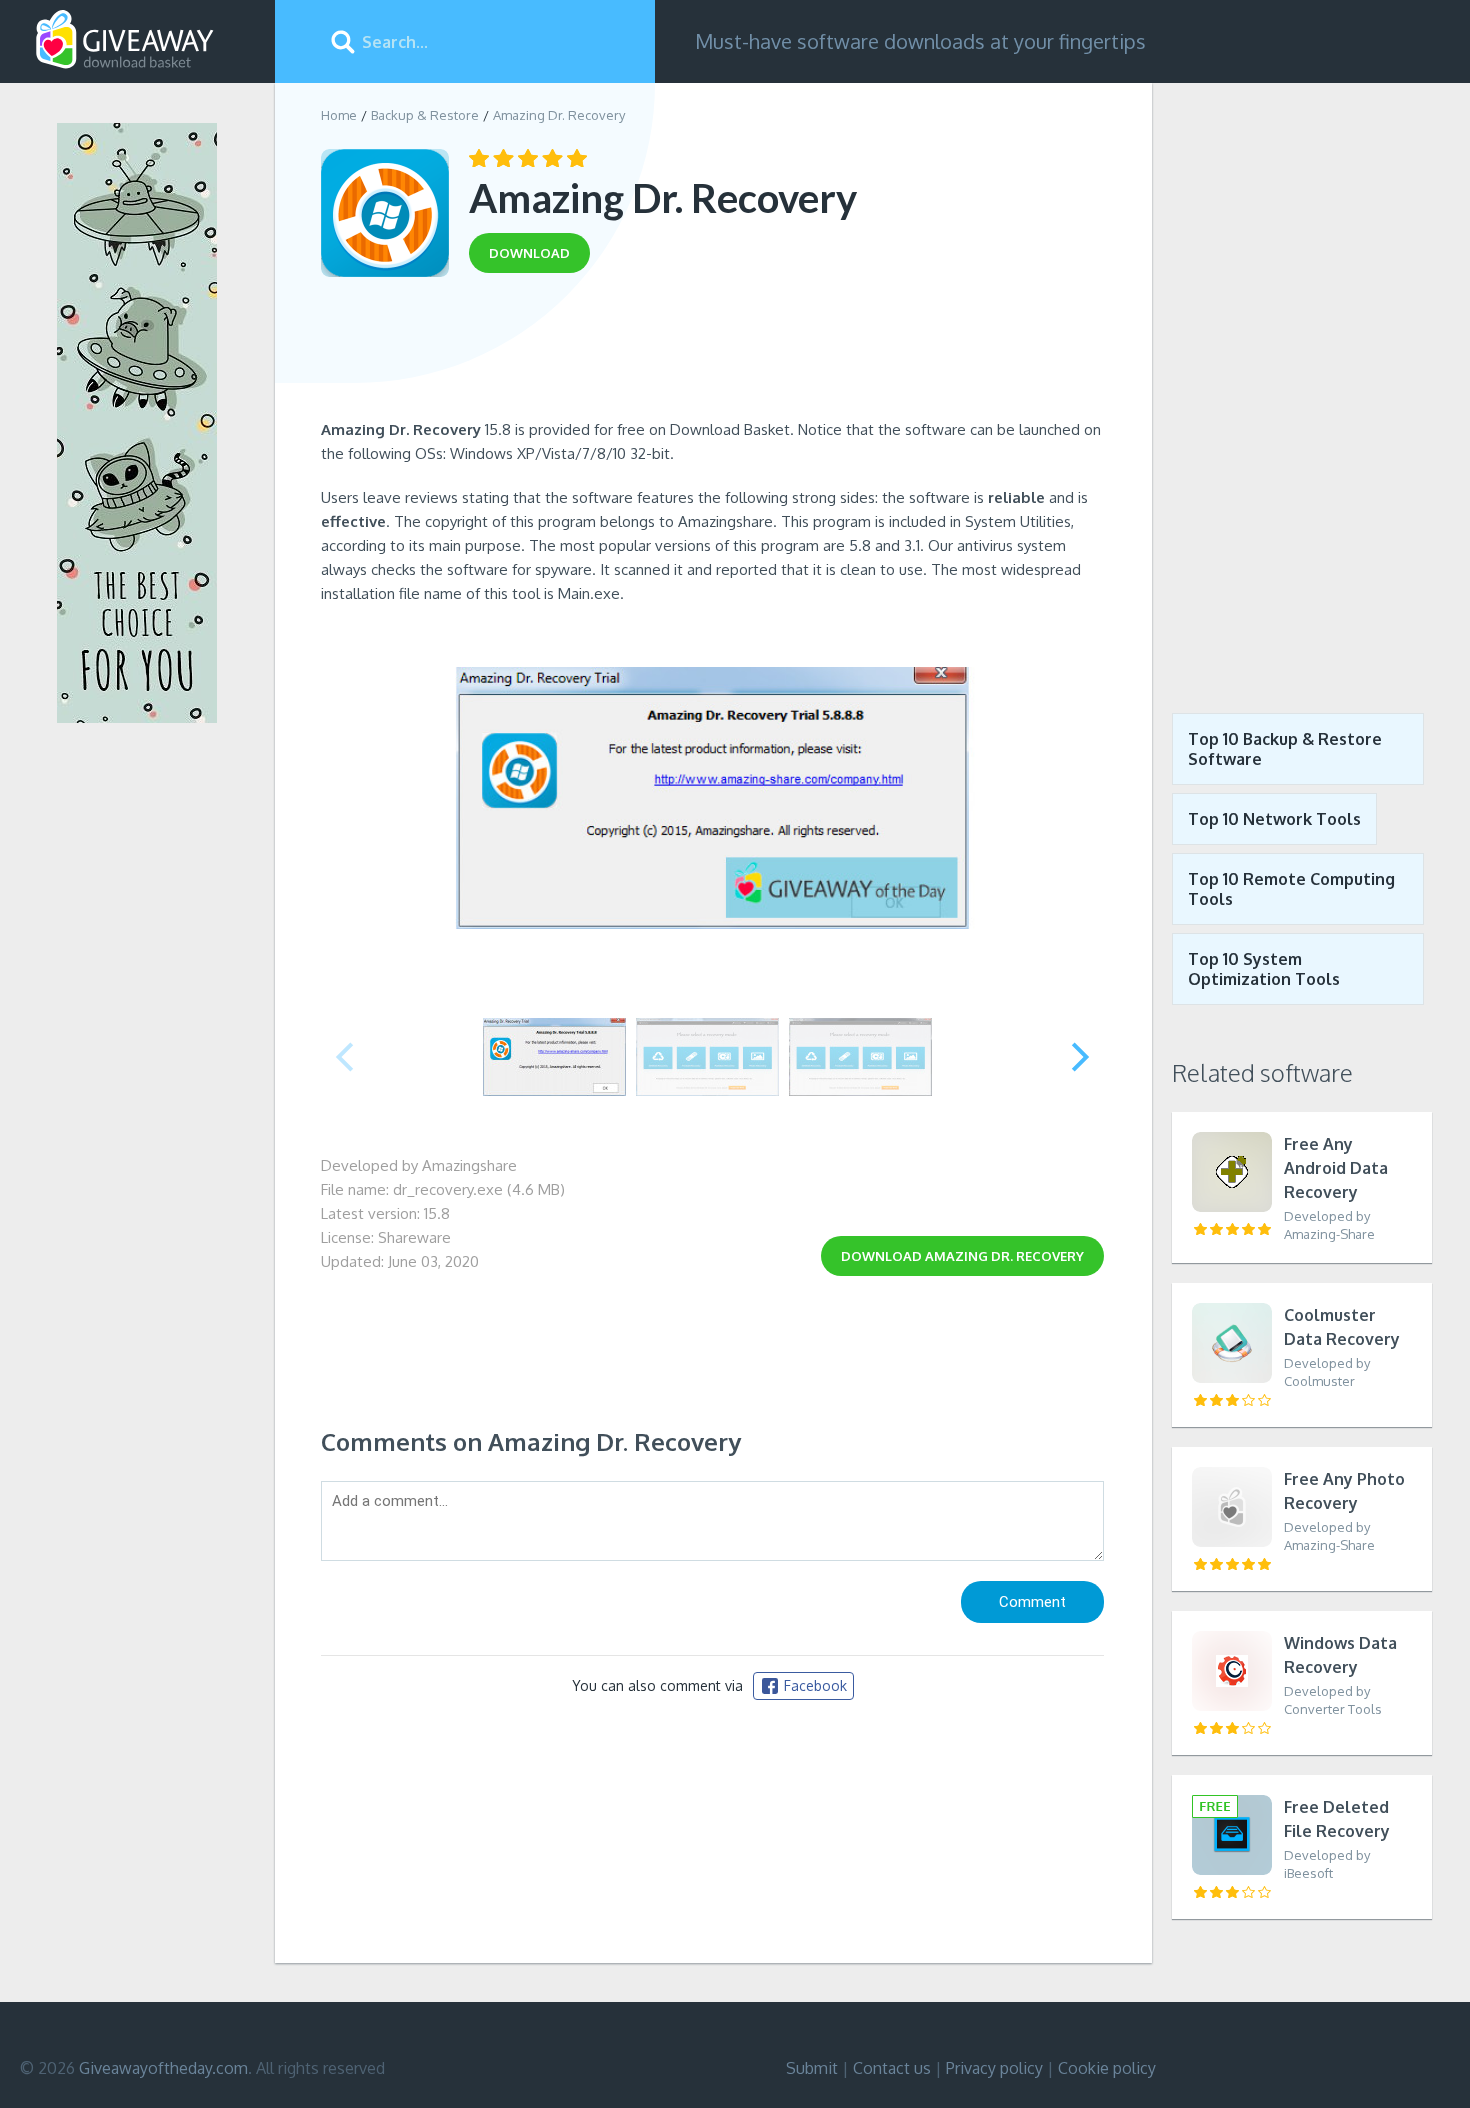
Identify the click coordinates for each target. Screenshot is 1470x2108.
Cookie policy (1107, 2068)
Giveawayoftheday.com (163, 2068)
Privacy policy (994, 2068)
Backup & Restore (425, 115)
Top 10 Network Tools (1274, 819)
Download (962, 1256)
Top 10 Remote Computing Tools (1291, 889)
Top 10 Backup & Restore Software (1285, 749)
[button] (1080, 1057)
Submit (812, 2068)
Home (339, 115)
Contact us (892, 2068)
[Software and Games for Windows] (125, 40)
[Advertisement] (712, 353)
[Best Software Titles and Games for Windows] (1302, 383)
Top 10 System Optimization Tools (1264, 969)
